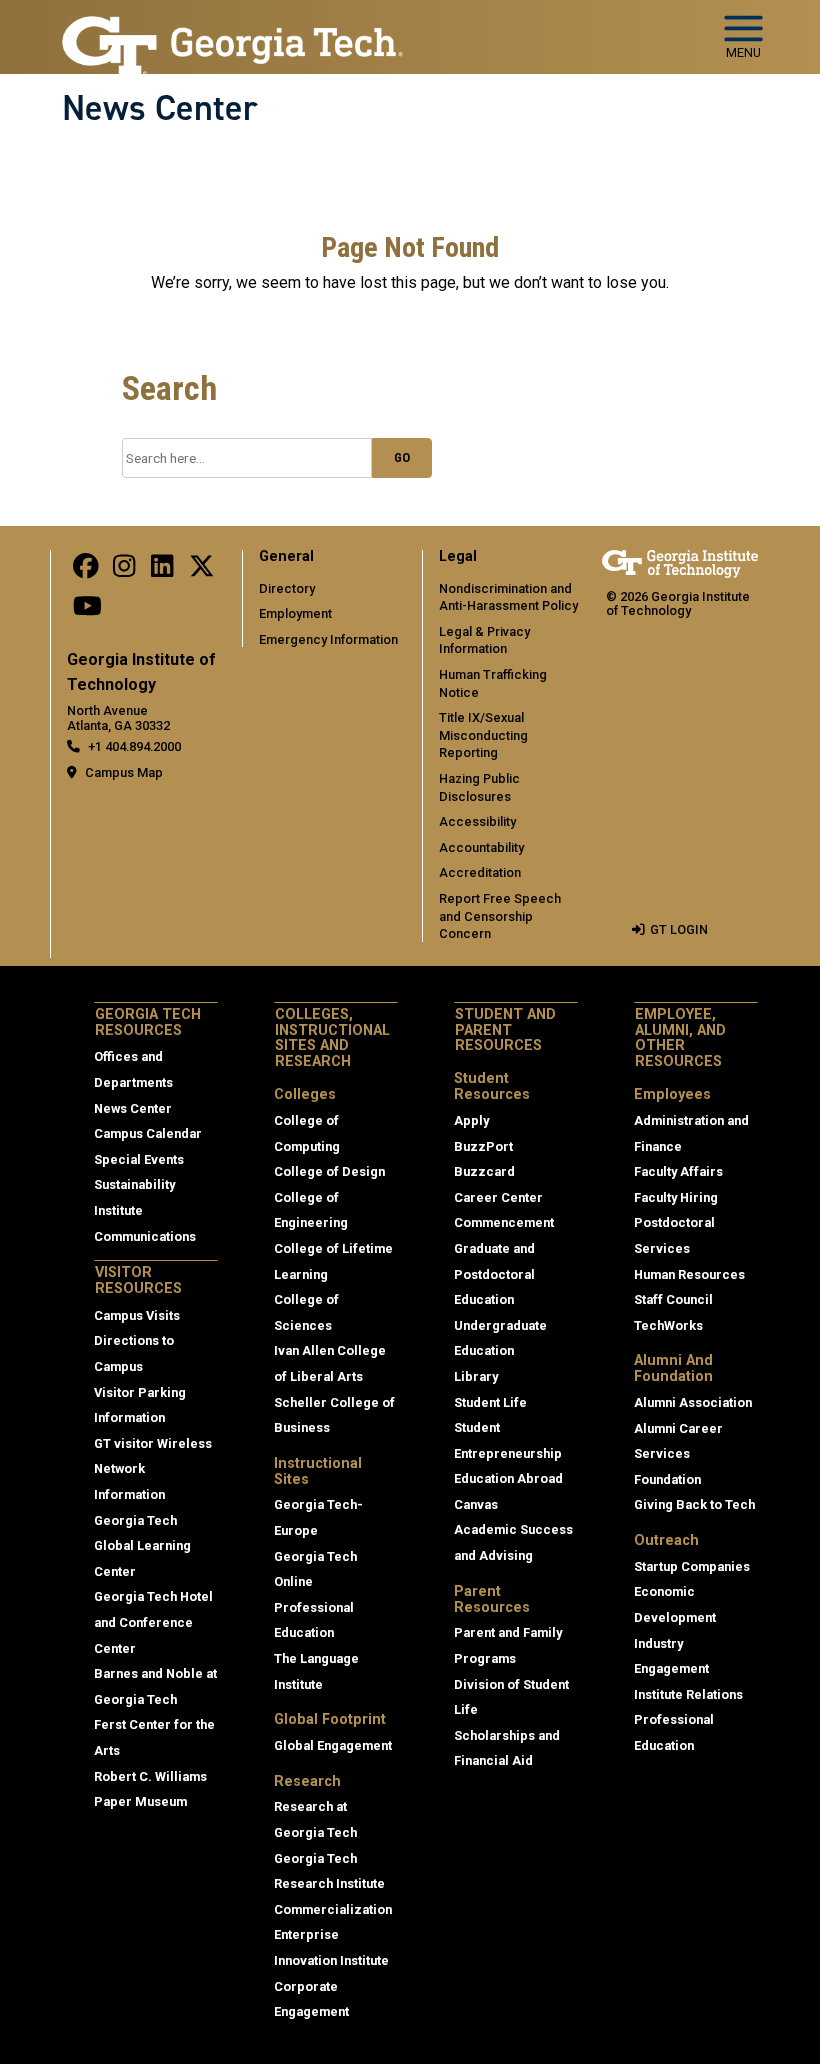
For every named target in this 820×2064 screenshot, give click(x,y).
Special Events (139, 1159)
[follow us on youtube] (87, 611)
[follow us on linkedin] (162, 570)
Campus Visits (137, 1315)
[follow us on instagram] (124, 570)
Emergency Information (328, 639)
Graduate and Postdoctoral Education (494, 1274)
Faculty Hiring (676, 1197)
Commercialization (333, 1909)
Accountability (481, 847)
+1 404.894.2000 (134, 746)
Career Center (498, 1197)
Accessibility (477, 821)
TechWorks (668, 1325)
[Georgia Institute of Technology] (232, 28)
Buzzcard (484, 1171)
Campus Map (124, 772)
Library (476, 1376)
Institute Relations (688, 1694)
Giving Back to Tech (694, 1504)
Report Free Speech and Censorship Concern (500, 916)
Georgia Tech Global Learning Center (142, 1546)
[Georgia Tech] (680, 563)
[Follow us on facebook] (86, 570)
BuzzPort (483, 1146)
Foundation (667, 1479)
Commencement (504, 1222)
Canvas (476, 1504)
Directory (287, 588)
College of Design (329, 1171)
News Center (160, 108)
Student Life (490, 1402)
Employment (295, 613)
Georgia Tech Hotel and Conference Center (153, 1622)
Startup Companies (692, 1566)
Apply (471, 1120)
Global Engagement (333, 1745)
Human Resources (689, 1274)
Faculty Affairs (678, 1171)
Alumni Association (693, 1402)
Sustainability (134, 1184)
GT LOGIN (679, 929)
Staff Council (673, 1299)
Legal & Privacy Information (484, 640)
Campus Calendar (148, 1133)
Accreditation (480, 872)
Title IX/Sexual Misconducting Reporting (483, 735)
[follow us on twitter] (202, 570)
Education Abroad (508, 1478)
